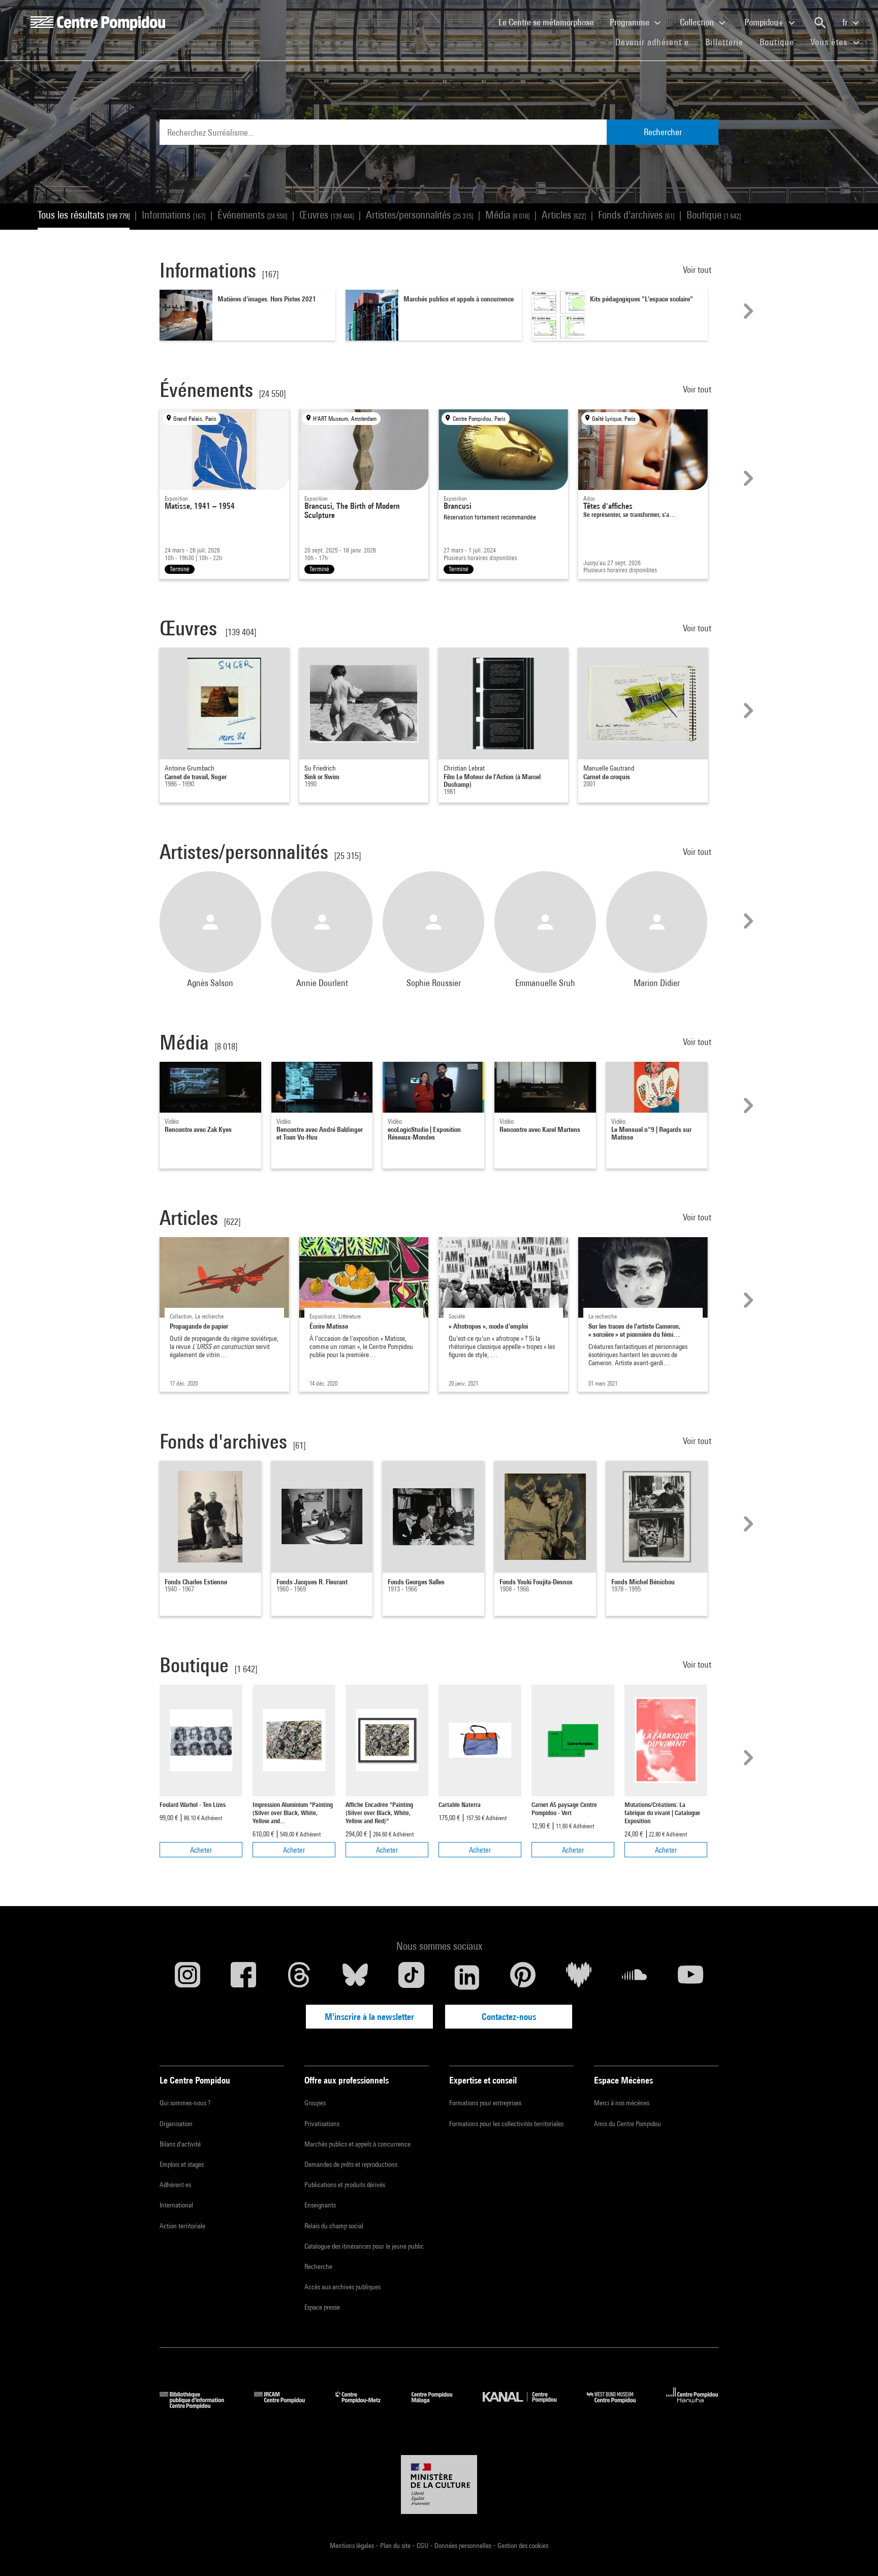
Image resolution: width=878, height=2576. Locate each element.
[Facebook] (243, 1977)
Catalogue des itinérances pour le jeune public (364, 2246)
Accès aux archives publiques (342, 2287)
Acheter (201, 1850)
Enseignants (320, 2205)
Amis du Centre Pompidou (628, 2124)
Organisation (176, 2124)
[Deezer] (579, 1977)
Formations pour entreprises (485, 2103)
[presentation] (747, 311)
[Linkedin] (467, 1977)
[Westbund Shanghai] (619, 2405)
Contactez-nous (509, 2017)
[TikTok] (411, 1977)
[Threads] (299, 1977)
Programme (631, 22)
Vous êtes (830, 42)
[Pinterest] (523, 1977)
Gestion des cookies (523, 2546)
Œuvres (326, 215)
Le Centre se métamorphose (550, 22)
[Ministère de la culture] (439, 2485)
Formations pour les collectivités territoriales (506, 2124)
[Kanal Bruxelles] (527, 2405)
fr (846, 22)
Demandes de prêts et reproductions (351, 2164)
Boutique (781, 42)
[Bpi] (199, 2405)
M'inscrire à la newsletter (369, 2017)
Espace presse (322, 2307)
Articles (564, 215)
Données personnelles (464, 2546)
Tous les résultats (84, 215)
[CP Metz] (366, 2405)
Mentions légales (353, 2546)
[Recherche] (820, 23)
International (176, 2205)
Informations (174, 215)
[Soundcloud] (635, 1977)
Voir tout (698, 270)
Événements (252, 215)
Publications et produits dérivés (345, 2185)
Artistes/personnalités (419, 215)
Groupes (315, 2103)
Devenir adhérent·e (656, 42)
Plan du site (396, 2546)
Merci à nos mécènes (622, 2103)
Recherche (318, 2266)
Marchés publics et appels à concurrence (357, 2144)
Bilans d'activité (180, 2144)
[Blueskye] (355, 1977)
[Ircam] (287, 2405)
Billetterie (724, 42)
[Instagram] (187, 1977)
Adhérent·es (175, 2185)
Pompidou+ (765, 22)
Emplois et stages (182, 2164)
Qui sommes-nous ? (185, 2103)
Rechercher (663, 132)
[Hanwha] (692, 2405)
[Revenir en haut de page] (854, 2552)
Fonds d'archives (636, 215)
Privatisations (322, 2124)
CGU (423, 2546)
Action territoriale (182, 2226)
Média (507, 215)
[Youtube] (691, 1977)
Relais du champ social (334, 2226)
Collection (698, 22)
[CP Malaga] (440, 2405)
